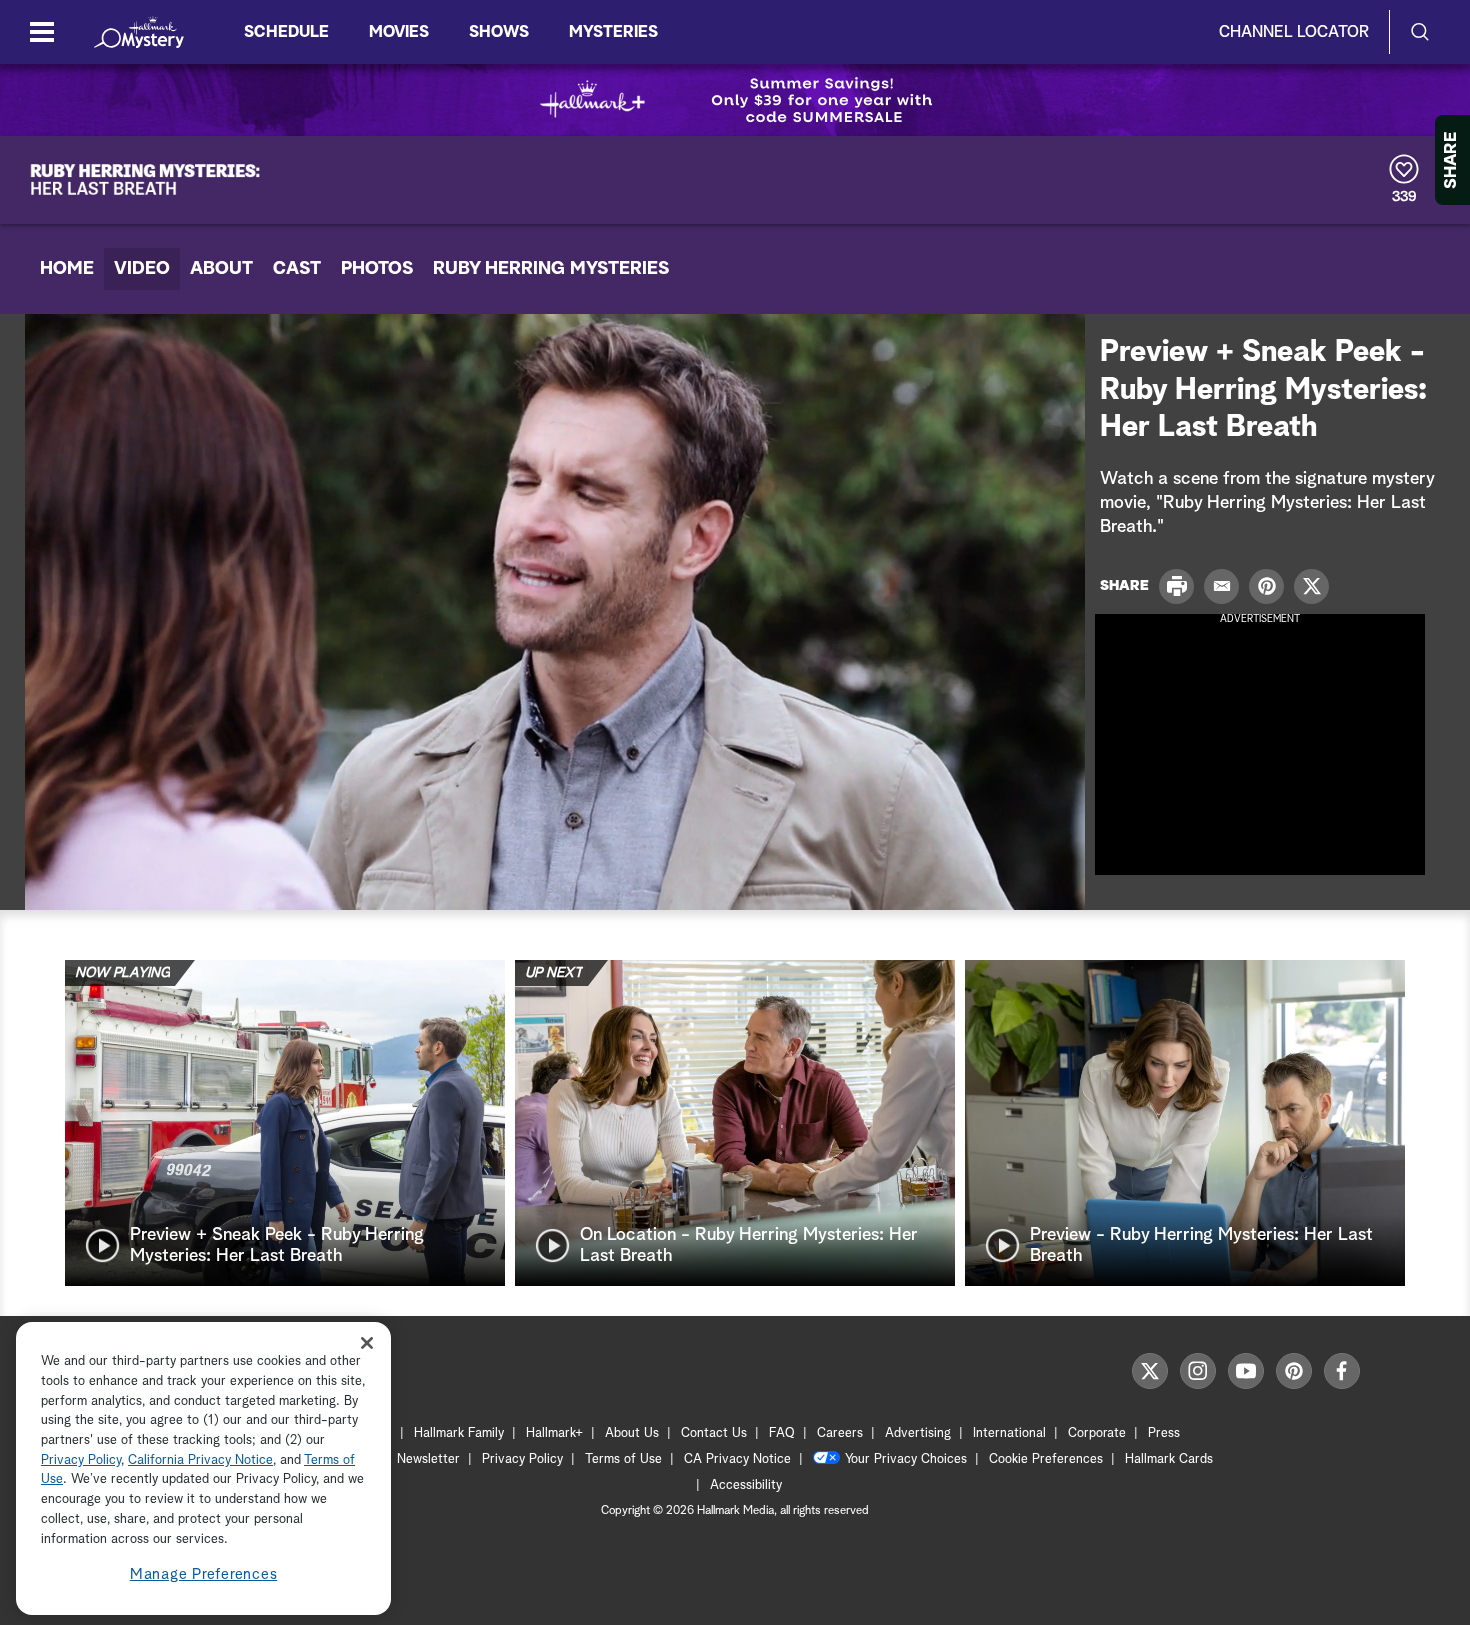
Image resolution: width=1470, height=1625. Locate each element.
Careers (840, 1433)
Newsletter (428, 1459)
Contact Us (714, 1433)
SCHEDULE (286, 32)
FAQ (782, 1433)
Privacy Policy (522, 1459)
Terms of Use (623, 1459)
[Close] (367, 1342)
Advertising (918, 1433)
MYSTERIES (613, 32)
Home (67, 269)
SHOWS (499, 32)
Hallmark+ (554, 1433)
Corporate (1097, 1433)
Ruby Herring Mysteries (551, 269)
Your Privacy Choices (906, 1459)
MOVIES (399, 32)
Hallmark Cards (1169, 1459)
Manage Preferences (204, 1574)
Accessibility (746, 1485)
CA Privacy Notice (737, 1459)
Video (142, 269)
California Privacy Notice (200, 1460)
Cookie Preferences (1046, 1459)
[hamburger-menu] (42, 32)
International (1009, 1433)
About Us (632, 1433)
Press (1164, 1433)
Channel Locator (1294, 32)
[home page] (139, 32)
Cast (297, 269)
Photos (377, 269)
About (221, 269)
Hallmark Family (459, 1433)
